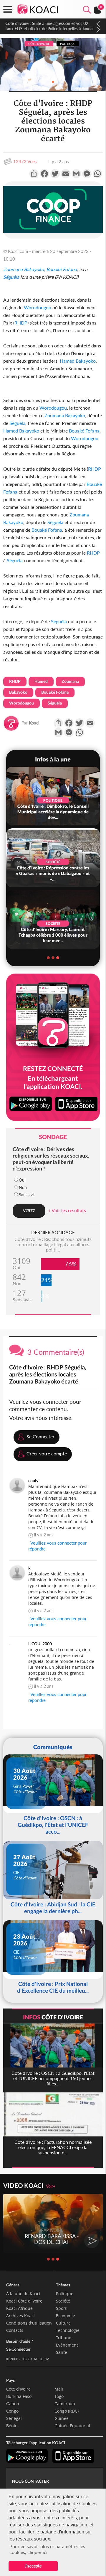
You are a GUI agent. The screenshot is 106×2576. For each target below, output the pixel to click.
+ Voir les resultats (67, 1210)
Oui (22, 1180)
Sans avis (27, 1195)
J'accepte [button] (33, 2566)
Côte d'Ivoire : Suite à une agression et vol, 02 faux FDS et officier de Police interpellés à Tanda (49, 26)
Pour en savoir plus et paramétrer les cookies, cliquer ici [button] (47, 2549)
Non (23, 1187)
